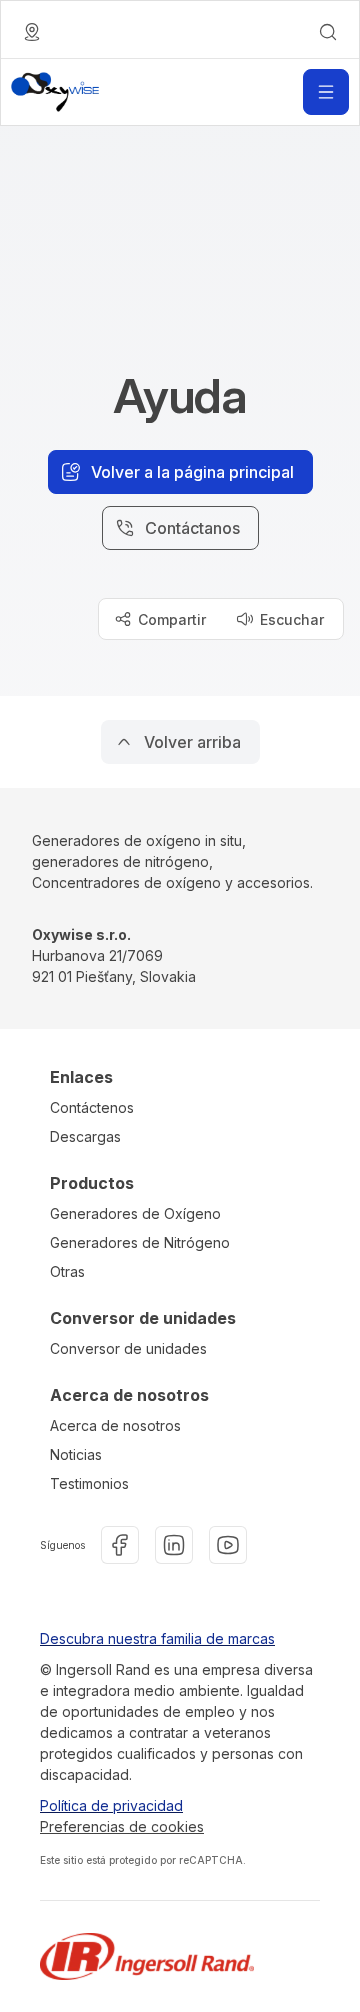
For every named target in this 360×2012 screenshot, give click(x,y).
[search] (328, 32)
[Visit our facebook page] (120, 1545)
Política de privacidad (111, 1805)
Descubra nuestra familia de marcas (157, 1638)
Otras (67, 1271)
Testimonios (89, 1483)
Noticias (76, 1454)
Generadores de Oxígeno (135, 1213)
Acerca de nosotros (115, 1425)
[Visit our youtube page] (228, 1545)
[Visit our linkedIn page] (174, 1545)
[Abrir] (326, 92)
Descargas (85, 1136)
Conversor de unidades (128, 1348)
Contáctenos (92, 1107)
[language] (32, 32)
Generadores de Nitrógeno (140, 1242)
